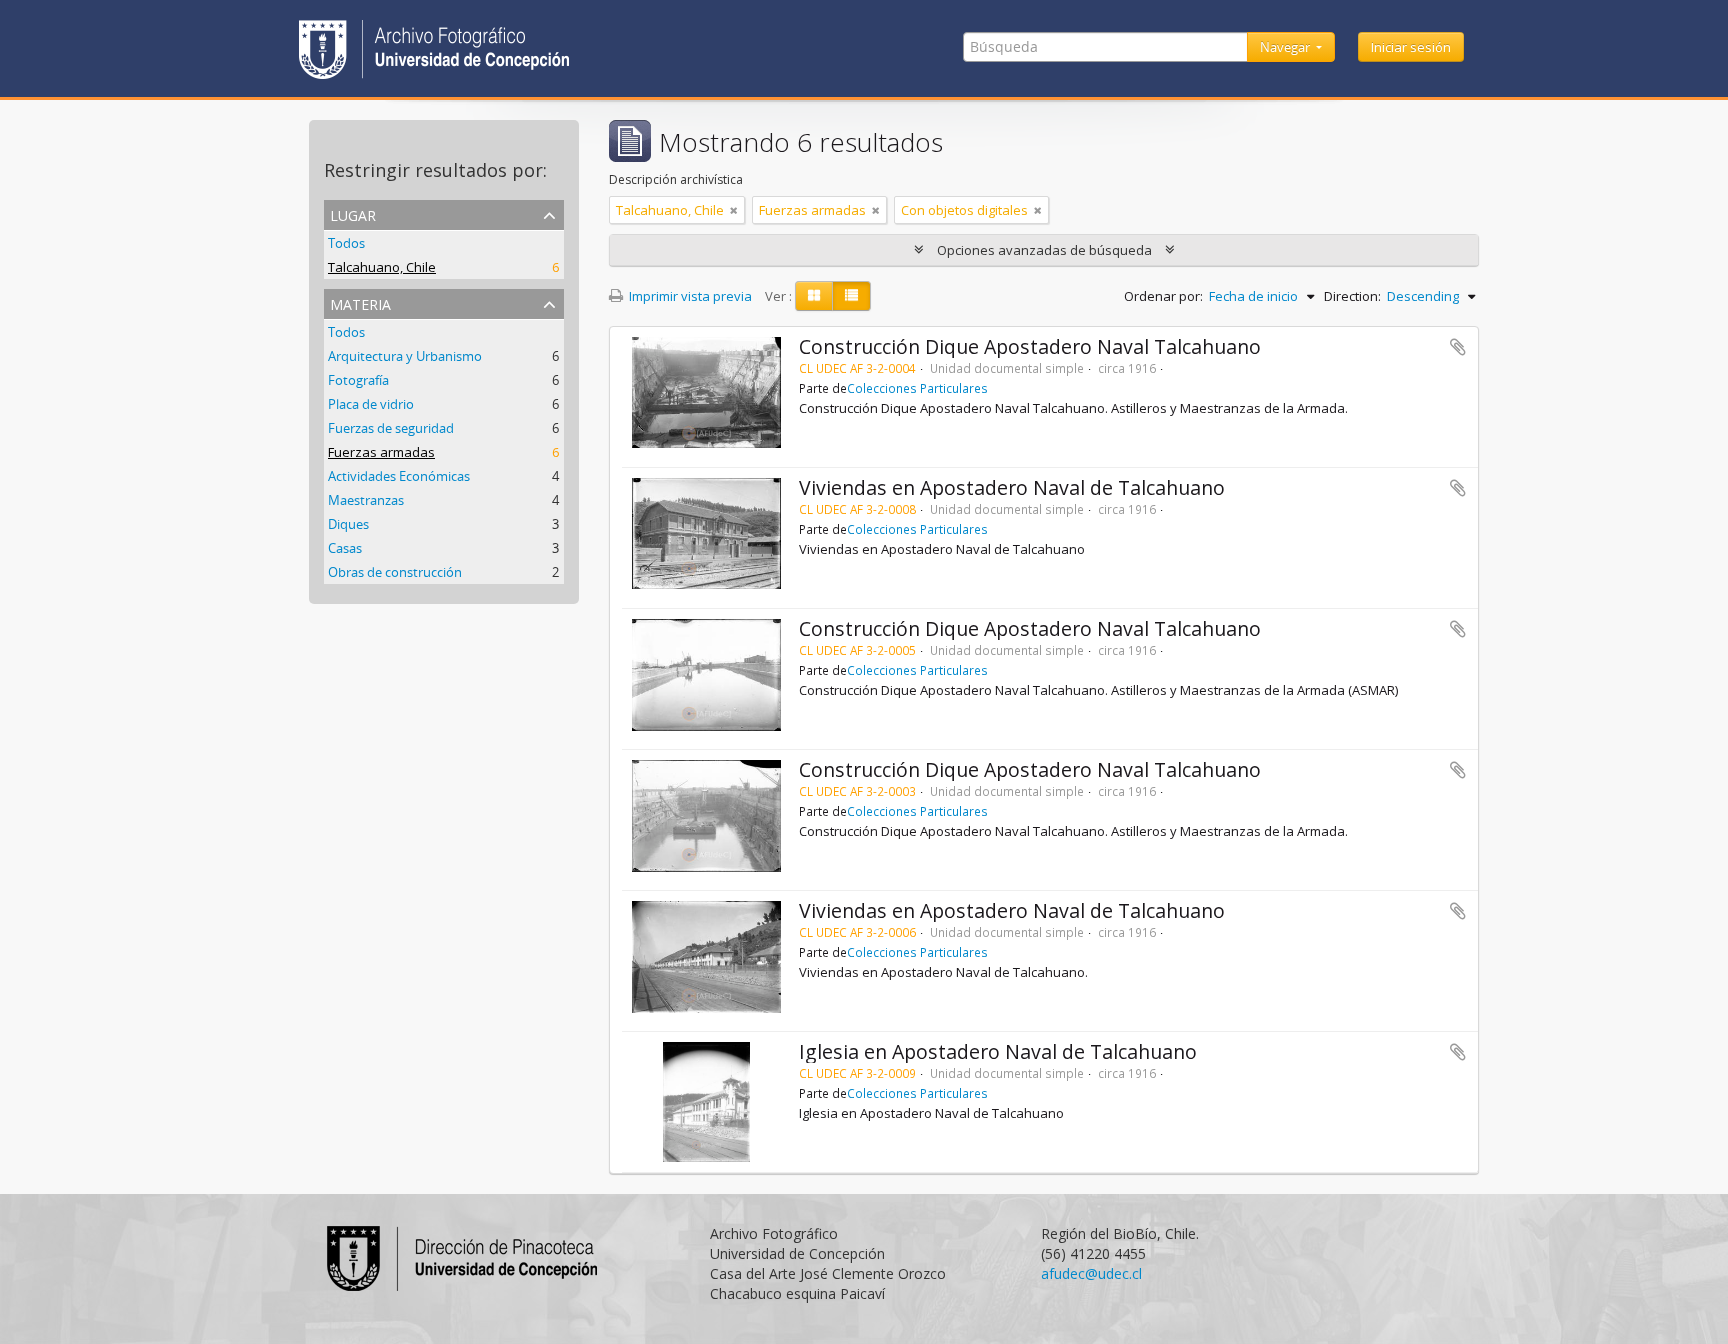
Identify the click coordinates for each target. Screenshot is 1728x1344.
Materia (360, 302)
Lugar (353, 213)
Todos (346, 243)
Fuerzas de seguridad (391, 428)
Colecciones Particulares (917, 388)
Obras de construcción (395, 572)
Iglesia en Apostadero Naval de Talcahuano (998, 1051)
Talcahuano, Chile (382, 267)
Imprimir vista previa (689, 296)
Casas (345, 548)
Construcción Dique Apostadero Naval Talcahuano (1030, 346)
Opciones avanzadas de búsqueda (1044, 250)
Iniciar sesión (1411, 47)
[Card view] (814, 296)
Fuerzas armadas (381, 452)
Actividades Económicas (399, 476)
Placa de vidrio (371, 404)
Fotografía (358, 380)
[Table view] (851, 296)
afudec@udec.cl (1091, 1273)
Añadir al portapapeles (1458, 347)
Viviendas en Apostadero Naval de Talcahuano (1012, 487)
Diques (348, 524)
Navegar (1286, 47)
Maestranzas (366, 500)
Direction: (1352, 296)
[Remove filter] (734, 210)
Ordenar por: (1163, 296)
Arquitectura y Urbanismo (405, 356)
